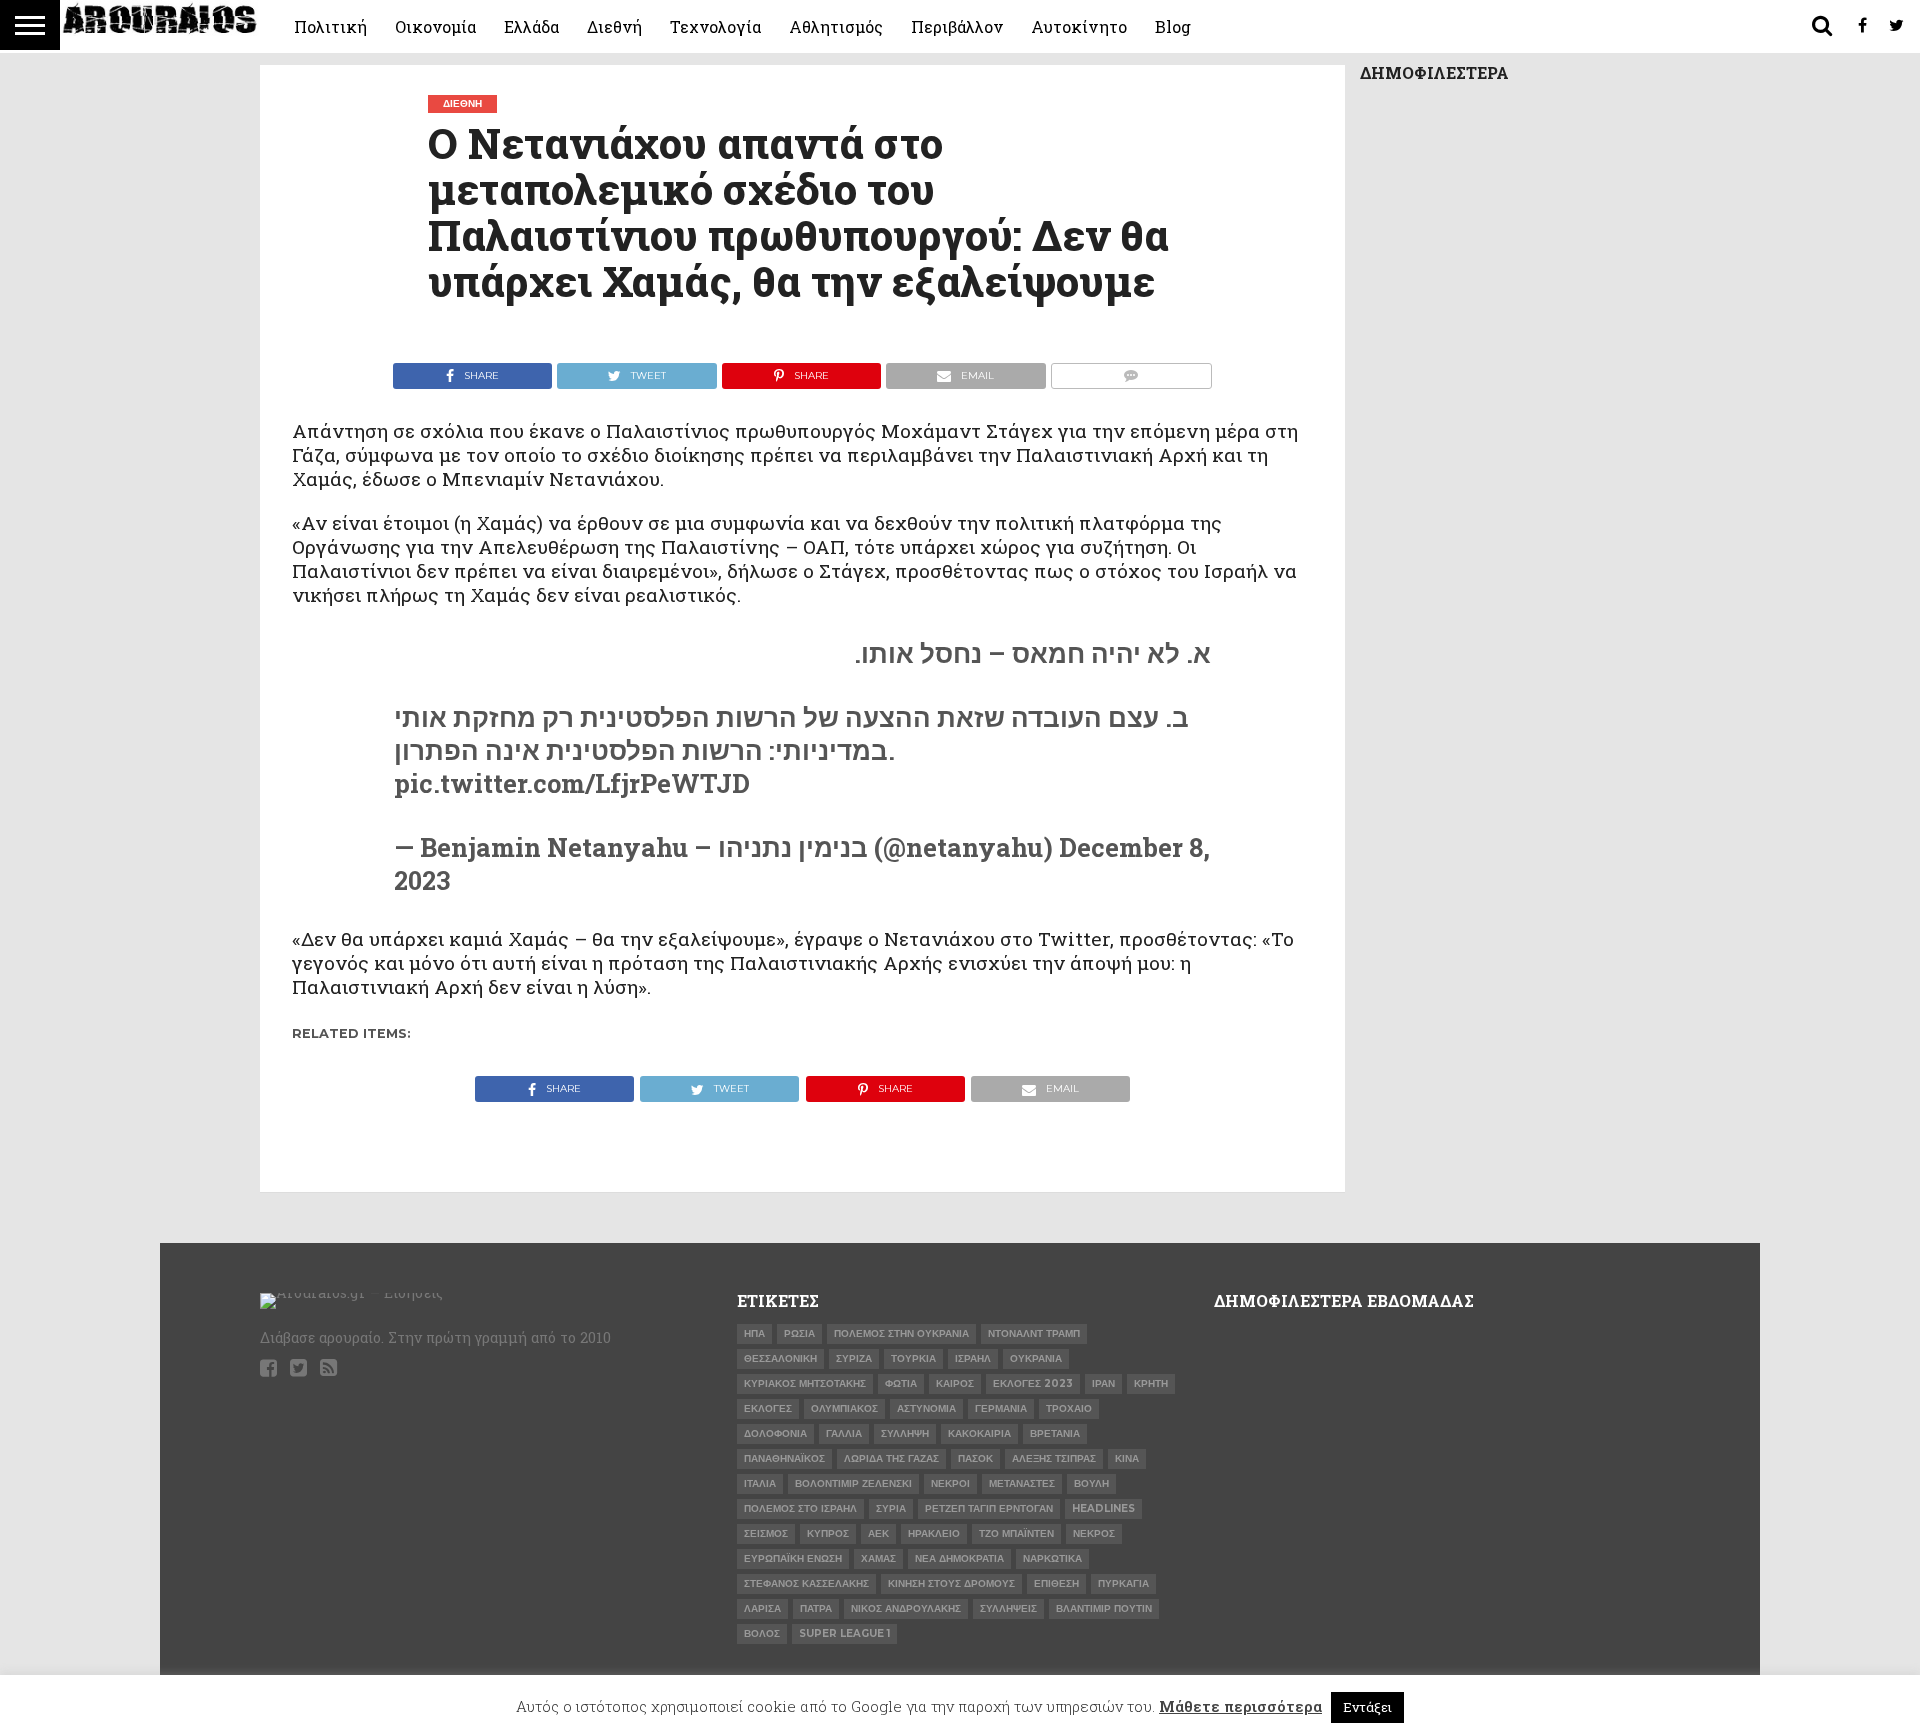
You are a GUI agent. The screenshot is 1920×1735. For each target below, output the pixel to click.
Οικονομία (435, 26)
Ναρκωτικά (1052, 1558)
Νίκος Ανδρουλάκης (906, 1608)
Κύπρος (828, 1533)
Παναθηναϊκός (784, 1458)
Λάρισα (762, 1608)
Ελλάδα (531, 26)
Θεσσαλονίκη (780, 1358)
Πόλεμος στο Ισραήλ (800, 1508)
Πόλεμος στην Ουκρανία (901, 1333)
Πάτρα (816, 1608)
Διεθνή (614, 26)
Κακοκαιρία (979, 1433)
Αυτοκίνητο (1079, 26)
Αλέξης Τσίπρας (1054, 1458)
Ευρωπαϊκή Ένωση (793, 1558)
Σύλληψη (905, 1433)
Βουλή (1091, 1483)
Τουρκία (913, 1358)
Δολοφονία (775, 1433)
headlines (1103, 1508)
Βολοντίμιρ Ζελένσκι (853, 1483)
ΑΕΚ (878, 1533)
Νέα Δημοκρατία (959, 1558)
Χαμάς (878, 1558)
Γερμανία (1001, 1408)
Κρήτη (1151, 1383)
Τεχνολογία (715, 26)
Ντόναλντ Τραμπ (1034, 1333)
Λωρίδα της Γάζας (891, 1458)
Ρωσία (799, 1333)
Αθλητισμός (836, 26)
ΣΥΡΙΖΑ (854, 1358)
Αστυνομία (926, 1408)
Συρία (891, 1508)
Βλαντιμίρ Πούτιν (1104, 1608)
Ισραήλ (973, 1358)
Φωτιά (901, 1383)
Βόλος (762, 1633)
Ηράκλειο (934, 1533)
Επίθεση (1056, 1583)
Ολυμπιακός (844, 1408)
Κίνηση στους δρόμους (951, 1583)
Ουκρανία (1036, 1358)
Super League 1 (844, 1633)
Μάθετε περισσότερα (1240, 1706)
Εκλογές (768, 1408)
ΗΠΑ (754, 1333)
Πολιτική (330, 26)
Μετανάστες (1022, 1483)
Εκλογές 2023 (1033, 1383)
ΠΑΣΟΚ (975, 1458)
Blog (1173, 26)
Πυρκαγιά (1123, 1583)
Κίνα (1127, 1458)
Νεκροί (950, 1483)
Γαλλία (844, 1433)
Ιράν (1103, 1383)
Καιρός (955, 1383)
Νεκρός (1094, 1533)
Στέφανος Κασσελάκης (806, 1583)
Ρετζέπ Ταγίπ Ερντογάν (989, 1508)
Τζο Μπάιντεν (1016, 1533)
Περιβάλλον (957, 26)
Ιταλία (760, 1483)
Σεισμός (766, 1533)
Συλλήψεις (1008, 1608)
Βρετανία (1055, 1433)
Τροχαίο (1069, 1408)
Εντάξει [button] (1367, 1707)
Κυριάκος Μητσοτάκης (805, 1383)
